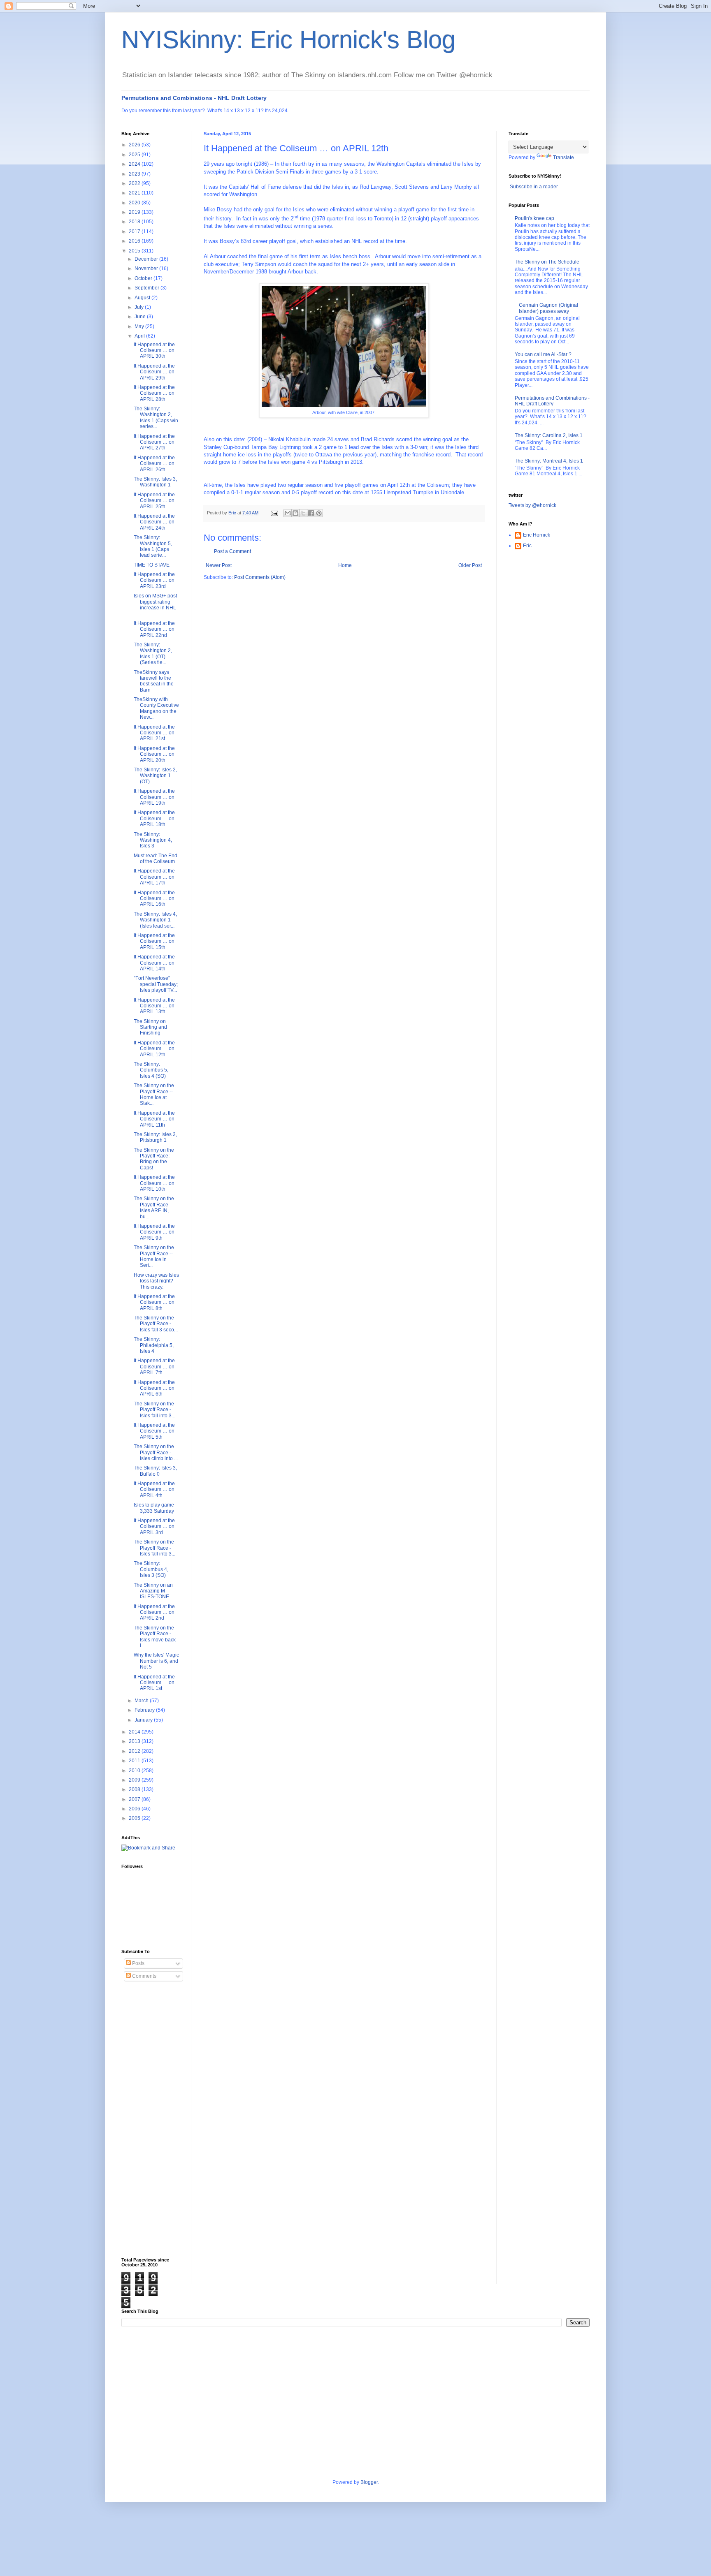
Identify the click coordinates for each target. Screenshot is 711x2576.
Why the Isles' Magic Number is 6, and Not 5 (156, 1661)
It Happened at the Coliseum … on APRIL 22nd (154, 629)
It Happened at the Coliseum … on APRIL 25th (154, 501)
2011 (135, 1761)
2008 (135, 1789)
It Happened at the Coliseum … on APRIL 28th (154, 393)
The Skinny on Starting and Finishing (150, 1027)
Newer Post (219, 565)
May (140, 326)
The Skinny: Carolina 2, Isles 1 (549, 435)
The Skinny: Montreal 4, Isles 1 (549, 461)
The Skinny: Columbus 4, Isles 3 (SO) (151, 1569)
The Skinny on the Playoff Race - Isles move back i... (155, 1637)
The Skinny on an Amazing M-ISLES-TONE (153, 1591)
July (140, 307)
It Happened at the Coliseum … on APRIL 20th (154, 754)
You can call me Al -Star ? (543, 354)
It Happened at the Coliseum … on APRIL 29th (154, 372)
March (142, 1701)
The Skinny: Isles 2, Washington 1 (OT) (155, 776)
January (144, 1720)
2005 (135, 1818)
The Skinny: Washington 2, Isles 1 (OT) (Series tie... (153, 654)
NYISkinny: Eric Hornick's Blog (288, 40)
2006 (135, 1809)
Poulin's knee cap (534, 218)
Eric (527, 546)
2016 (135, 241)
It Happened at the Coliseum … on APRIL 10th (154, 1183)
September (148, 288)
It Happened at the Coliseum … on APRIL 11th (154, 1119)
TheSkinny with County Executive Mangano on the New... (156, 708)
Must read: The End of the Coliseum (156, 859)
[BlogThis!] (295, 513)
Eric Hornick (537, 535)
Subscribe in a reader (534, 187)
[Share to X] (303, 513)
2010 (135, 1771)
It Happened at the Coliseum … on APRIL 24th (154, 522)
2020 (135, 203)
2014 (135, 1732)
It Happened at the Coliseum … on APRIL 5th (154, 1431)
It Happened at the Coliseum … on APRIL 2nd (154, 1612)
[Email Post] (274, 513)
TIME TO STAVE (152, 565)
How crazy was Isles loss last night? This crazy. (156, 1281)
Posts (138, 1963)
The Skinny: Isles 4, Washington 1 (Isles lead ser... (155, 920)
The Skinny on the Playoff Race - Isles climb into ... (156, 1452)
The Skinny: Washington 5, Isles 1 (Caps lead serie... (153, 546)
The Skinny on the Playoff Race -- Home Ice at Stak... (154, 1094)
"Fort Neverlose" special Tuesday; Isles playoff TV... (156, 984)
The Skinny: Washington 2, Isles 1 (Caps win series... (156, 418)
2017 (135, 231)
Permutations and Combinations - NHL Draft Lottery (194, 98)
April (140, 336)
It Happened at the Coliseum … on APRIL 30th (154, 351)
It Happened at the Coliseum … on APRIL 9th (154, 1232)
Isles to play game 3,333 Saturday (154, 1508)
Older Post (470, 565)
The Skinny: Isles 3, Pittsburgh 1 (155, 1137)
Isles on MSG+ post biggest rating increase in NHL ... (155, 605)
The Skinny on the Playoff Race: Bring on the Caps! (154, 1159)
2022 (135, 183)
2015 (135, 251)
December (147, 259)
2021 (135, 193)
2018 (135, 222)
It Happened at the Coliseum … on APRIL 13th (154, 1006)
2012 (135, 1751)
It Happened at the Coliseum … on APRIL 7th (154, 1367)
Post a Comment (232, 551)
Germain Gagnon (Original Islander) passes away (548, 308)
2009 (135, 1780)
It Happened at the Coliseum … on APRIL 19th (154, 797)
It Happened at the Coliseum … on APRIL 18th (154, 818)
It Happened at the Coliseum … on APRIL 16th (154, 899)
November (147, 268)
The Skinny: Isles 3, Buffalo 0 (155, 1471)
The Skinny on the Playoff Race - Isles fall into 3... (155, 1410)
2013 (135, 1741)
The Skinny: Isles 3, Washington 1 (155, 482)
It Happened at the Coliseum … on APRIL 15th (154, 941)
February (145, 1710)
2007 (135, 1799)
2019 (135, 212)
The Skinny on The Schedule (547, 262)
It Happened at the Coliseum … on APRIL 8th (154, 1302)
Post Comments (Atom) (260, 577)
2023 (135, 174)
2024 (135, 164)
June (141, 317)
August (143, 298)
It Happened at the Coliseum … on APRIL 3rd (154, 1526)
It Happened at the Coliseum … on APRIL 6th (154, 1388)
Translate (563, 157)
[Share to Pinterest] (319, 513)
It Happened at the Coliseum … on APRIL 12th (154, 1049)
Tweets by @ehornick (532, 505)
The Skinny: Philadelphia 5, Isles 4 (154, 1345)
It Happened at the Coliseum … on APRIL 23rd (154, 580)
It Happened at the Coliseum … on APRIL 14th (154, 963)
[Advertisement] (154, 2120)
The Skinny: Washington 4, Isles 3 (153, 840)
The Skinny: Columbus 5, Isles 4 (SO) (151, 1070)
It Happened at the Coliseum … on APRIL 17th (154, 877)
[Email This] (288, 513)
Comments (144, 1976)
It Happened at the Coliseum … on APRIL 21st (154, 733)
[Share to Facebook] (311, 513)
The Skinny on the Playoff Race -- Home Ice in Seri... (154, 1256)
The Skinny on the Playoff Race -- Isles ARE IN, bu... (154, 1207)
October (144, 278)
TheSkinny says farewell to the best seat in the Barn (154, 681)
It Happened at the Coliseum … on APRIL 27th (154, 442)
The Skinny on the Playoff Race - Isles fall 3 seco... (156, 1324)
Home (345, 565)
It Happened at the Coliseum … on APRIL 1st (154, 1683)
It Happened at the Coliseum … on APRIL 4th (154, 1489)
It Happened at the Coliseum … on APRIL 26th (154, 464)
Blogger (369, 2482)
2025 (135, 155)
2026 (135, 145)
